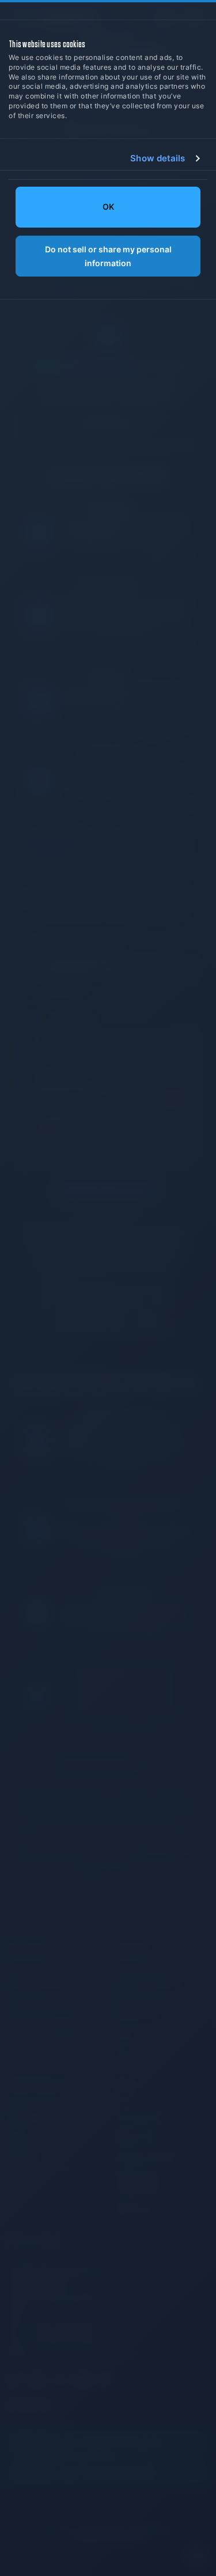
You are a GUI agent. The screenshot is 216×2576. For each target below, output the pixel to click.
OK (108, 207)
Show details (158, 158)
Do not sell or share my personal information (108, 256)
